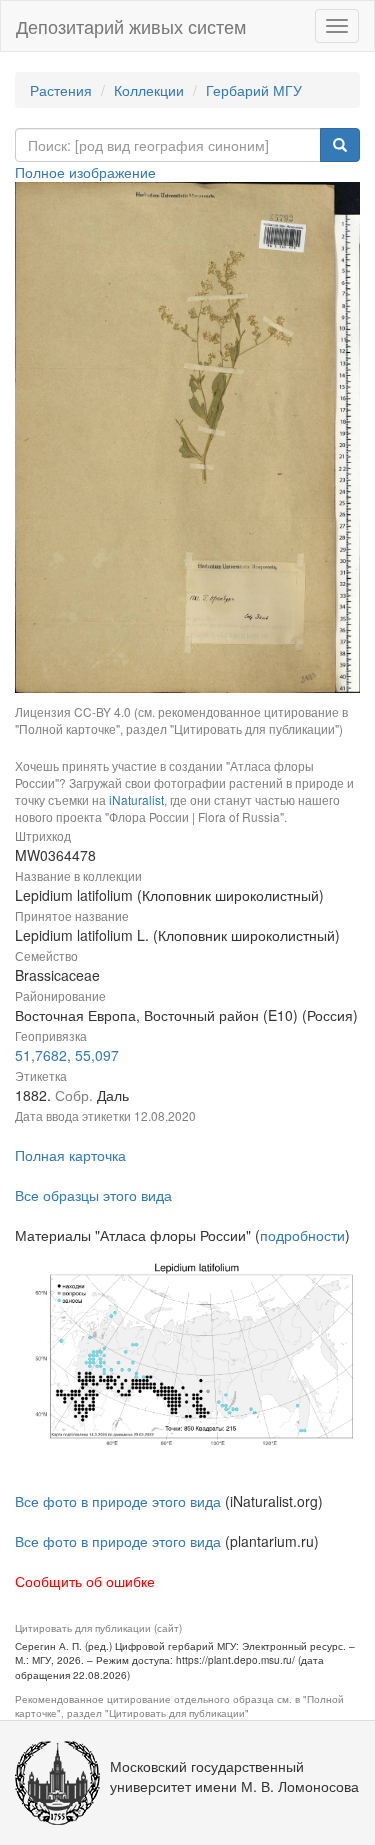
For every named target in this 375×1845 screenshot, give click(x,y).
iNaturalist (136, 799)
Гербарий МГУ (254, 90)
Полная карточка (70, 1155)
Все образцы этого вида (93, 1195)
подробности (302, 1235)
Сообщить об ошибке (85, 1581)
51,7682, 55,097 (67, 1055)
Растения (61, 90)
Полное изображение (85, 172)
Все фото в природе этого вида (118, 1501)
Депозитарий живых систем (131, 26)
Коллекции (149, 90)
